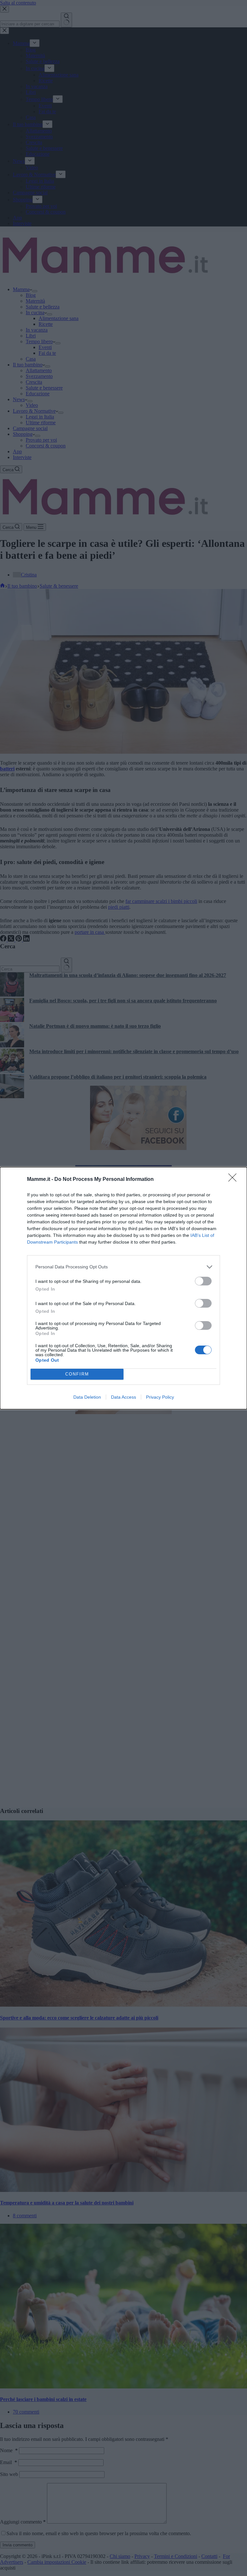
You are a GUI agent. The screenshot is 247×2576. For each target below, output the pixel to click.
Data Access (123, 1397)
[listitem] (123, 1267)
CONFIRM (77, 1374)
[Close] (234, 1180)
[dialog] (123, 1288)
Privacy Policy (160, 1397)
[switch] (203, 1281)
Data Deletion (87, 1397)
